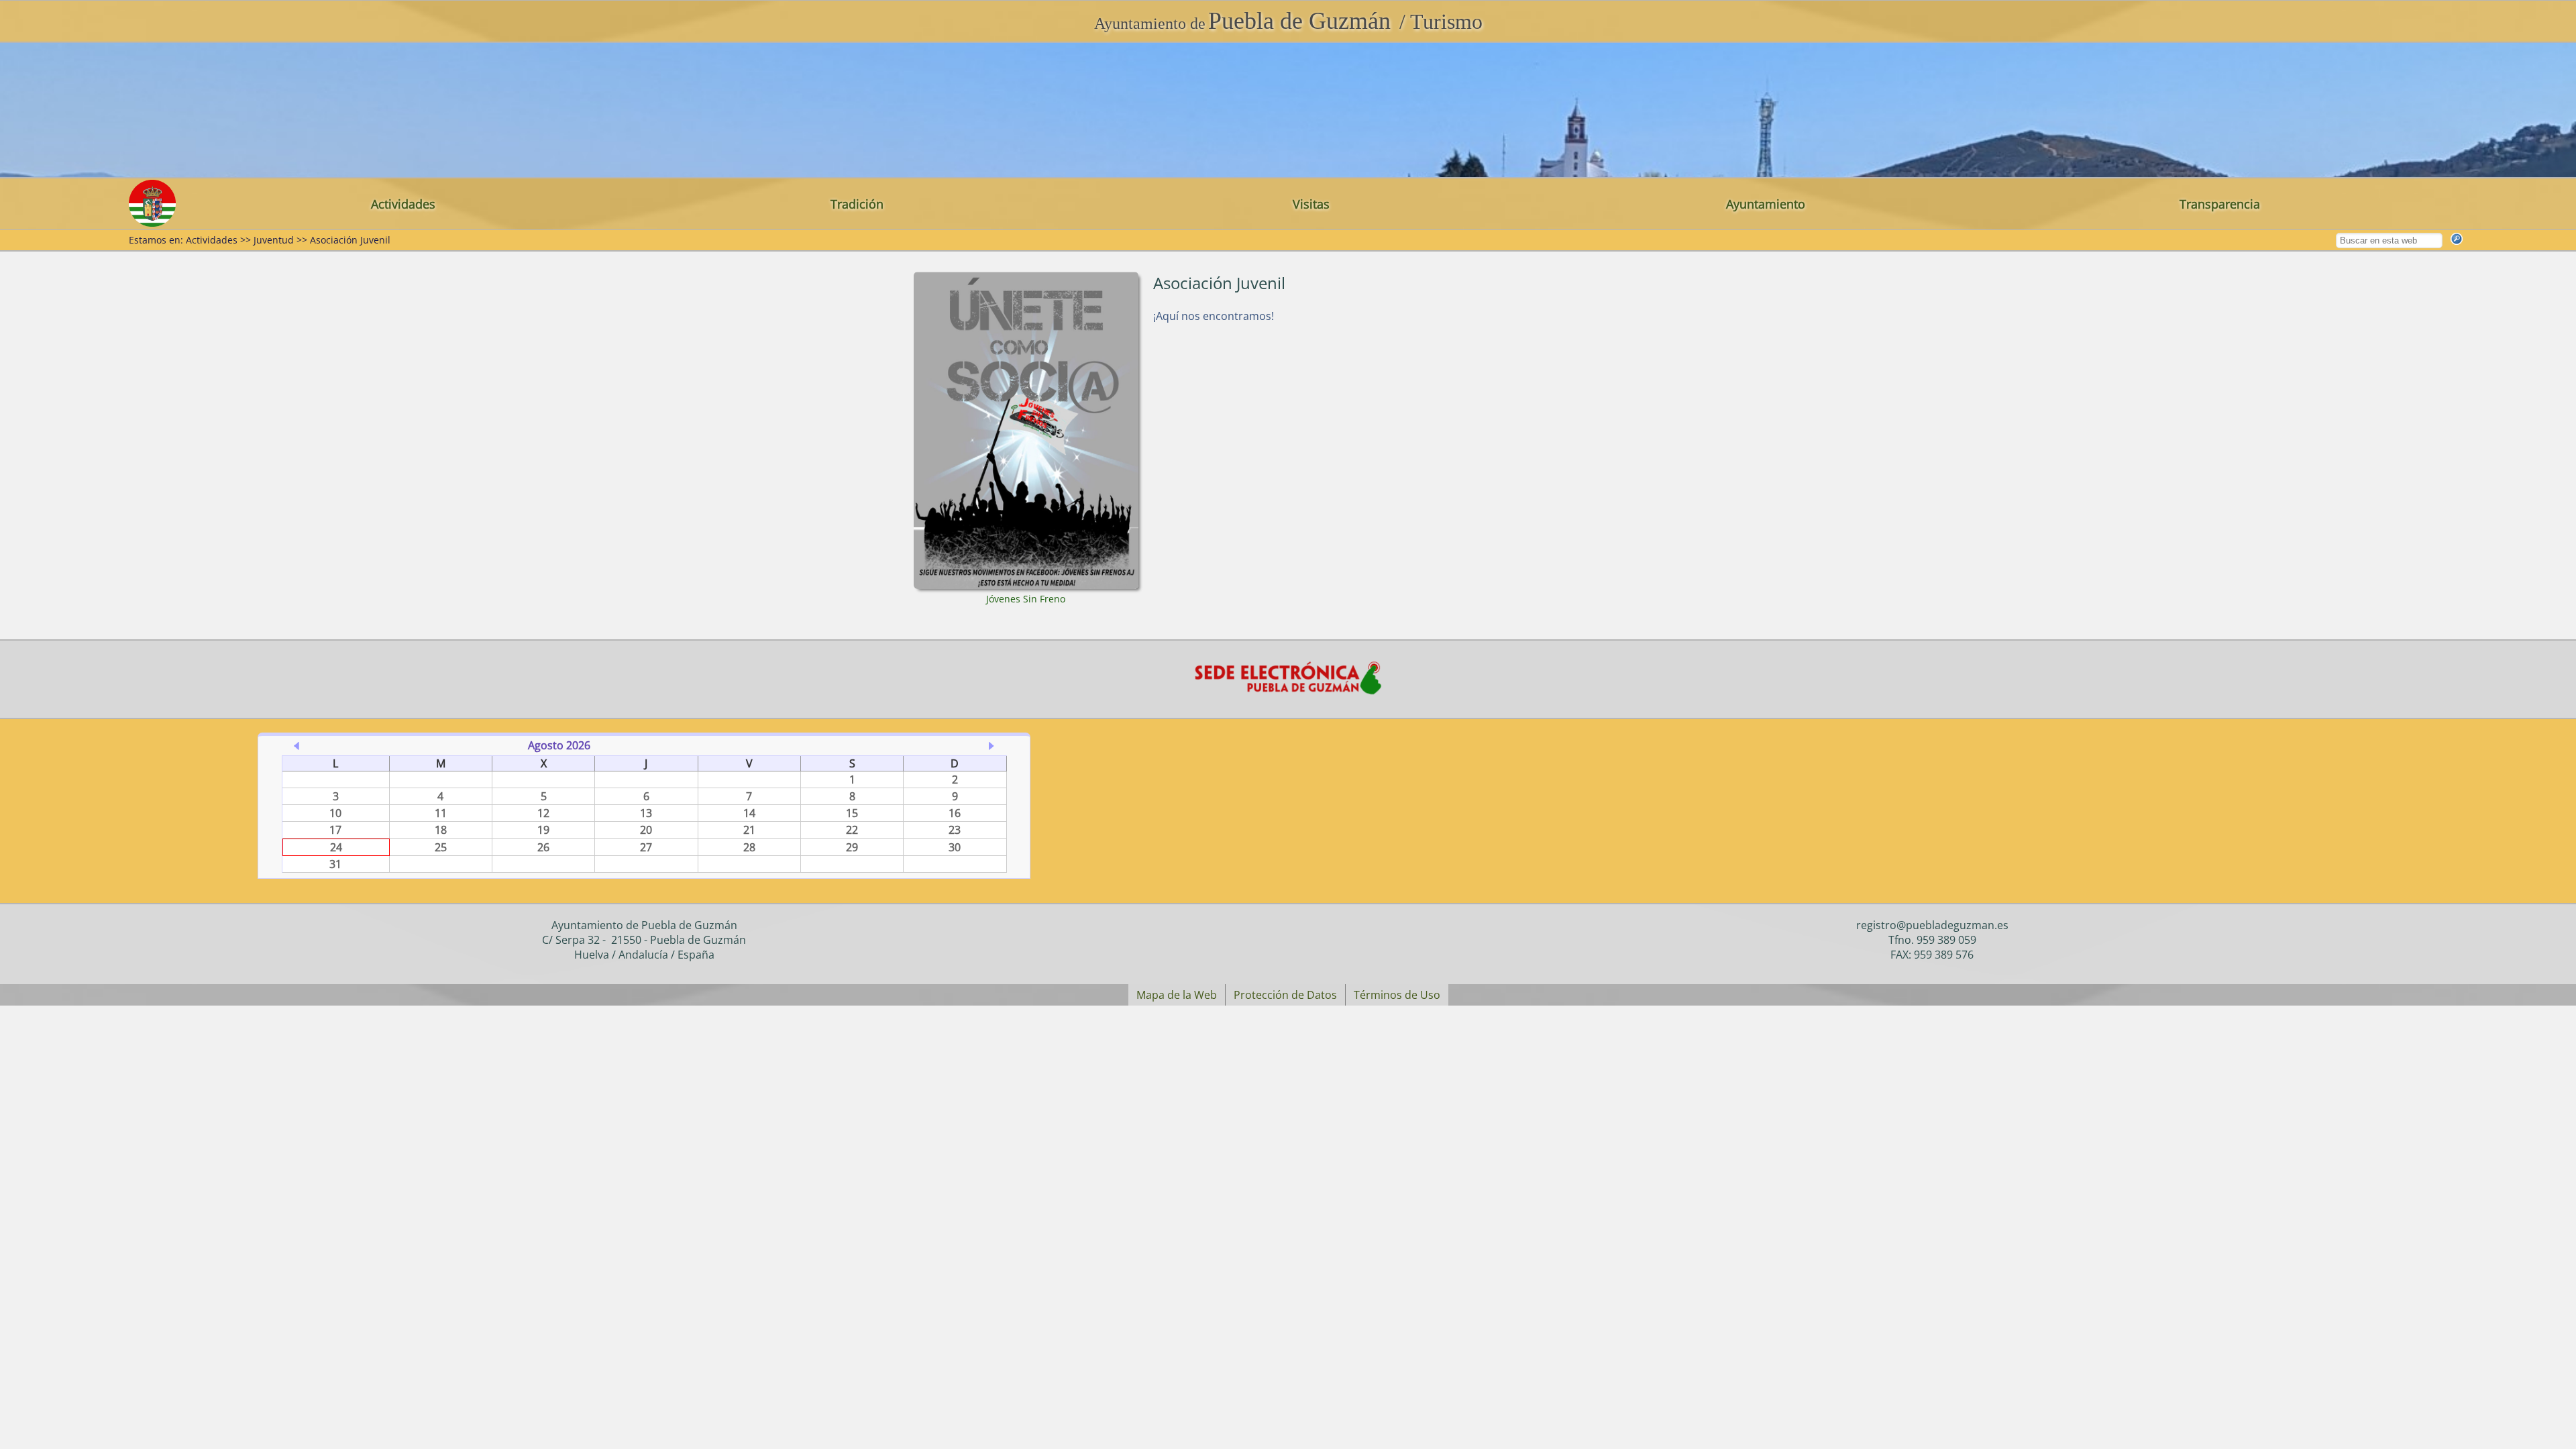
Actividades (403, 204)
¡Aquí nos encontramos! (1214, 316)
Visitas (1311, 204)
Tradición (857, 204)
